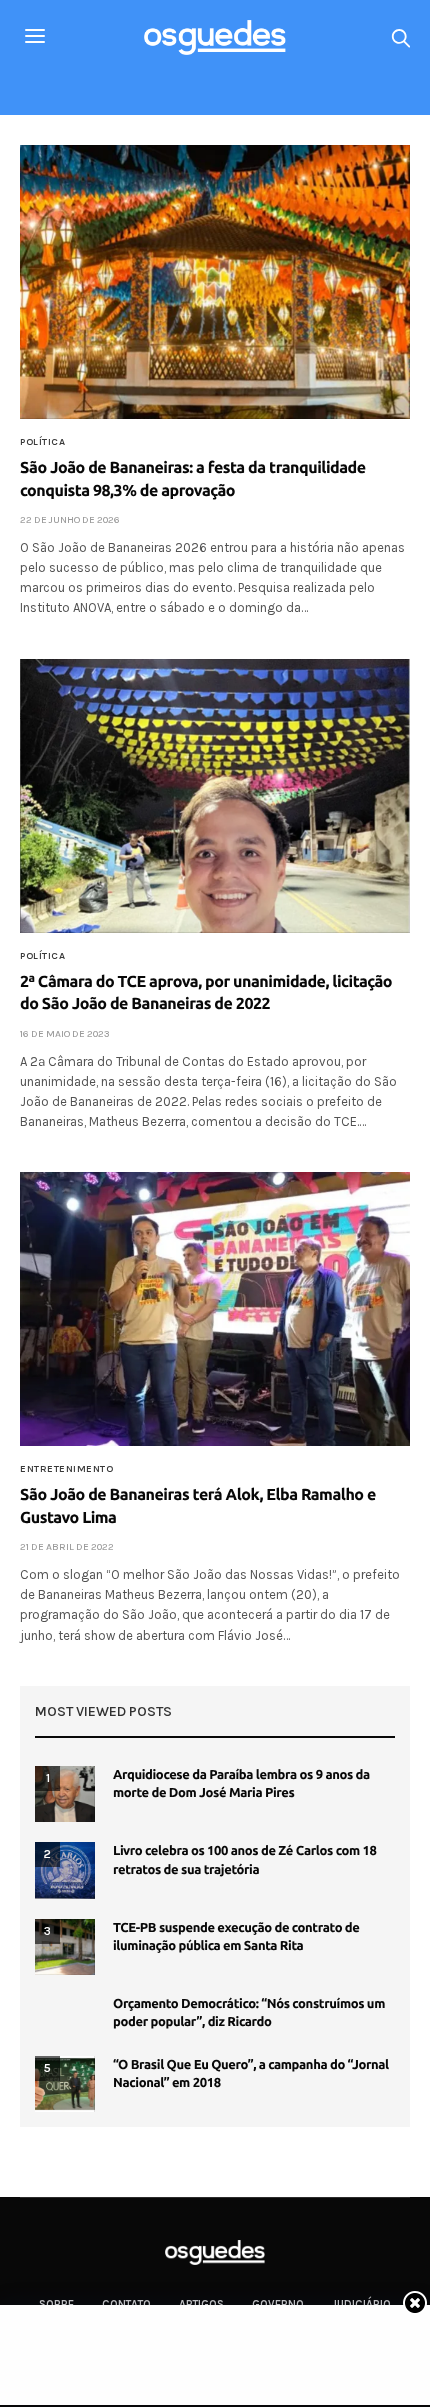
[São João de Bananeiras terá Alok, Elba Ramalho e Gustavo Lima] (215, 1309)
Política (42, 442)
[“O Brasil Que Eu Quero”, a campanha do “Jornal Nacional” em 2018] (65, 2084)
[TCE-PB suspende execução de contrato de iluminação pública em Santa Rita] (65, 1947)
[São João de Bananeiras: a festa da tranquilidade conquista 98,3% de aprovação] (215, 282)
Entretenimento (66, 1469)
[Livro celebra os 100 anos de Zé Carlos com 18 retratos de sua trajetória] (65, 1870)
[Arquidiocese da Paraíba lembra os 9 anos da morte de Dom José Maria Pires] (65, 1794)
